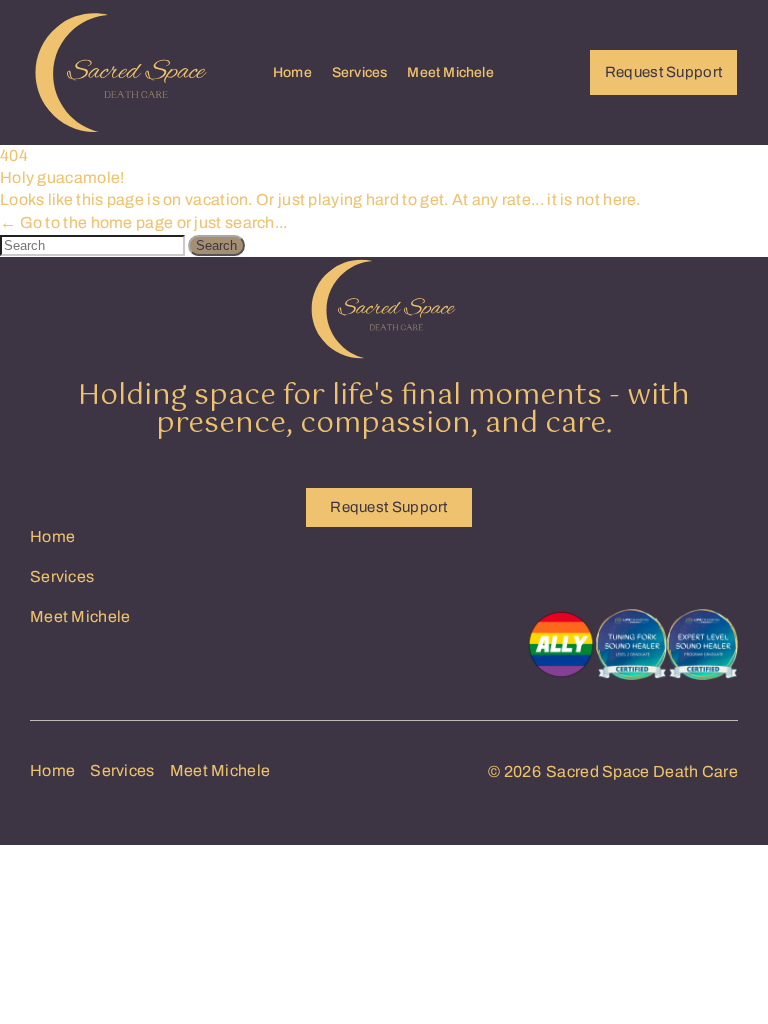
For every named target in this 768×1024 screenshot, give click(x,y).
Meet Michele (450, 72)
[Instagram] (619, 540)
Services (360, 72)
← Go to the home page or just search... (144, 222)
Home (292, 72)
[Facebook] (685, 540)
